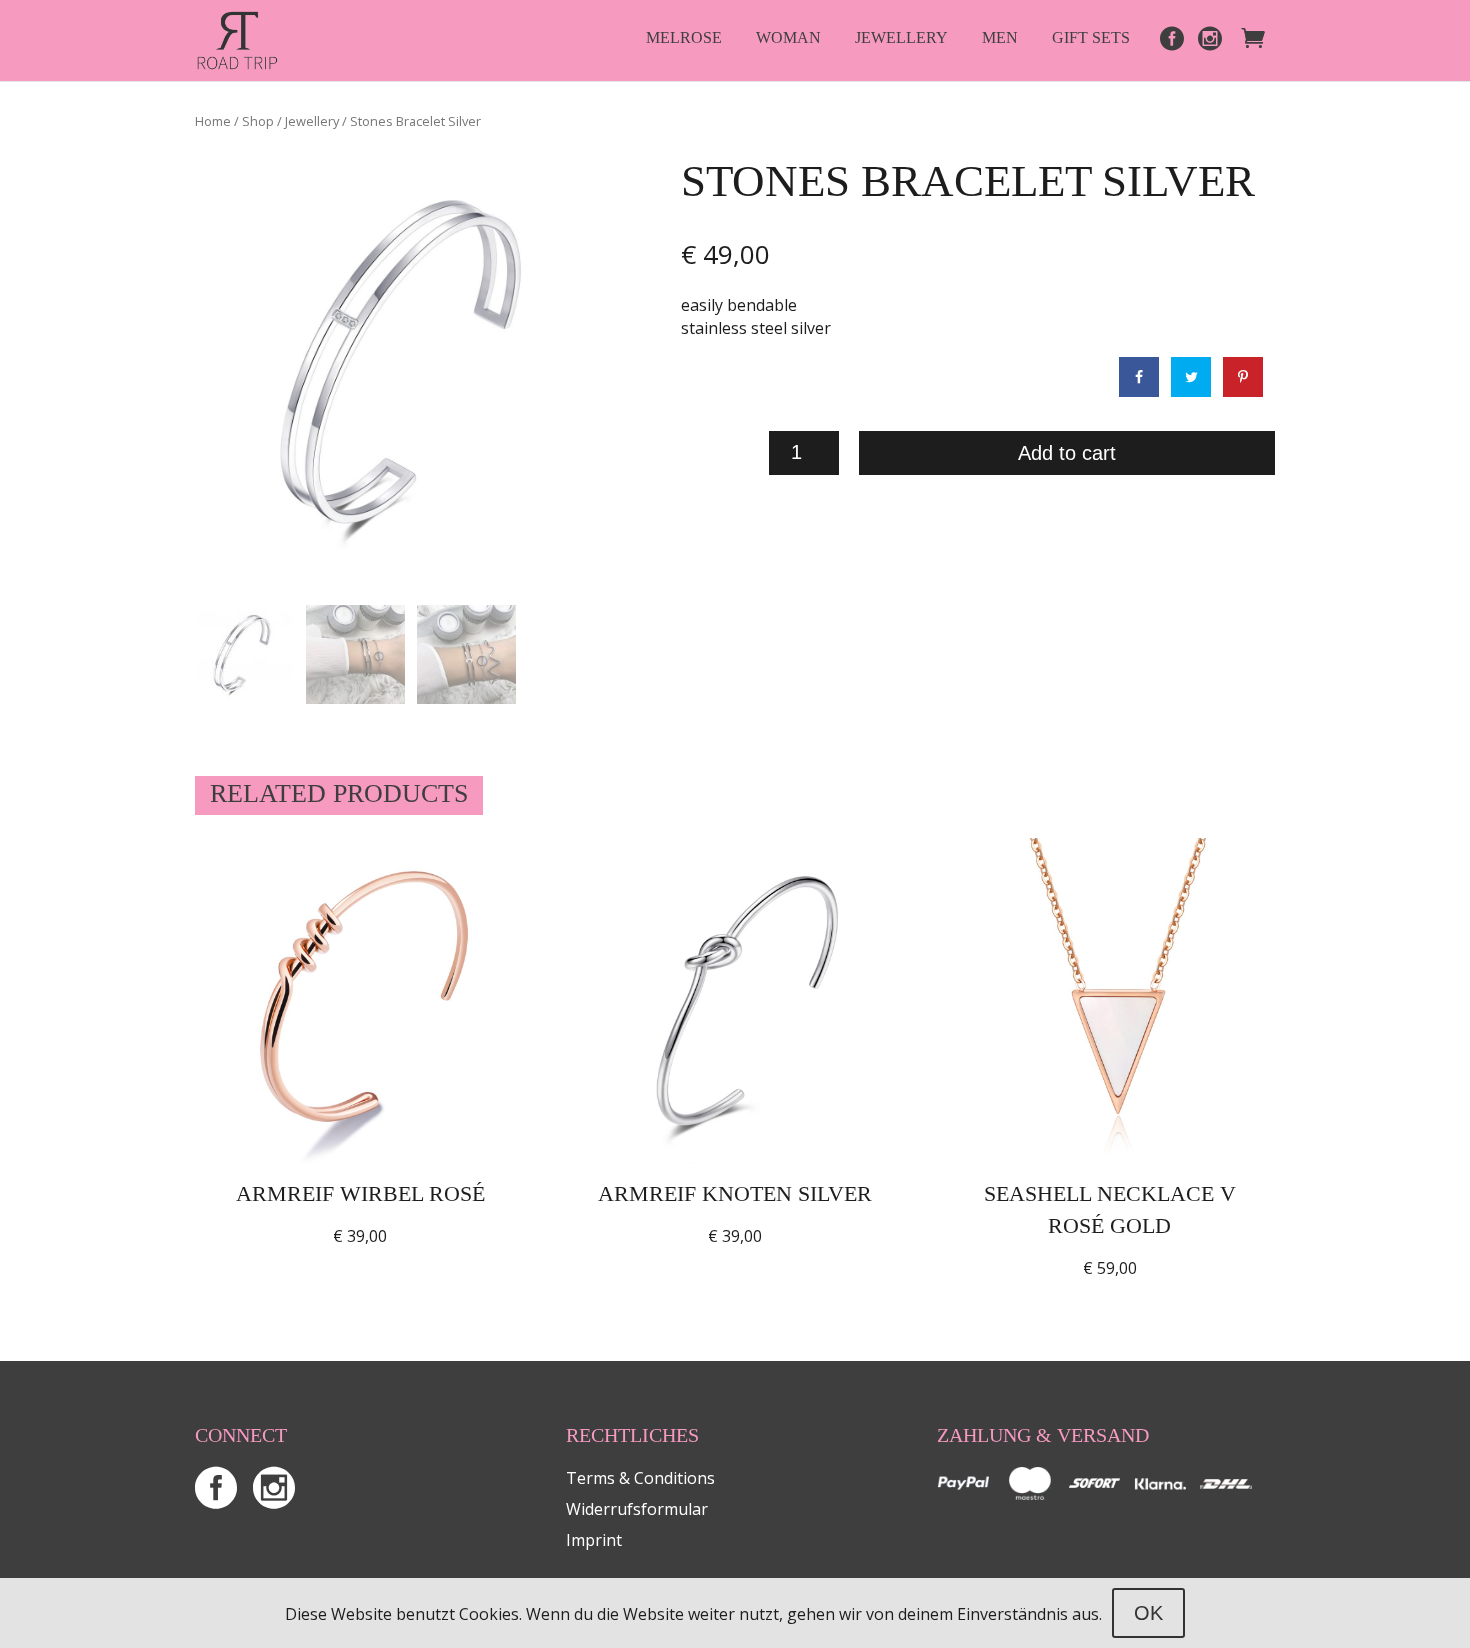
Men (1000, 37)
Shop (258, 121)
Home (213, 121)
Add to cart (1067, 453)
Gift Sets (1091, 37)
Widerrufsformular (637, 1509)
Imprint (594, 1540)
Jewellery (901, 37)
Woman (788, 37)
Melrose (684, 37)
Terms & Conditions (640, 1478)
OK (1148, 1613)
